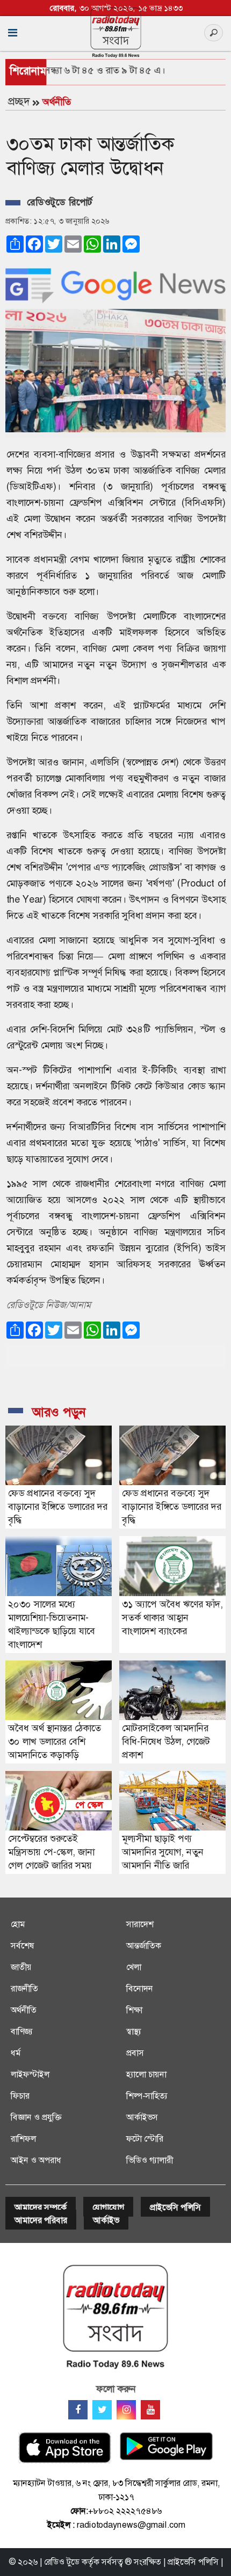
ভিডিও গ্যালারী (150, 2160)
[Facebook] (78, 2410)
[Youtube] (150, 2410)
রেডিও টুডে (62, 2562)
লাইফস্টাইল (30, 2074)
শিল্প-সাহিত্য (147, 2096)
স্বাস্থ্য (134, 2031)
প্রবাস (135, 2053)
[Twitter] (102, 2410)
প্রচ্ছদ (19, 101)
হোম (18, 1924)
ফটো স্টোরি (145, 2139)
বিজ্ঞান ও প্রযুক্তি (36, 2117)
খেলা (134, 1967)
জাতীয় (21, 1967)
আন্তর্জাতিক (144, 1946)
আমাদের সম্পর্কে (41, 2207)
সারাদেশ (140, 1924)
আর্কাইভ (106, 2220)
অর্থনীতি (57, 102)
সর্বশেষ (23, 1946)
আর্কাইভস (142, 2117)
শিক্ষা (134, 2010)
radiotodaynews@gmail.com (131, 2525)
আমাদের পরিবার (41, 2220)
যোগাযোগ (108, 2207)
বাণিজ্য (22, 2031)
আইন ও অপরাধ (36, 2160)
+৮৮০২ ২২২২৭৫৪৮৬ (125, 2511)
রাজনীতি (24, 1988)
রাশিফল (23, 2139)
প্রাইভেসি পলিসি (175, 2207)
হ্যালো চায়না (146, 2074)
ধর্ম (16, 2053)
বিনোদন (140, 1988)
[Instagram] (126, 2410)
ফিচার (20, 2096)
